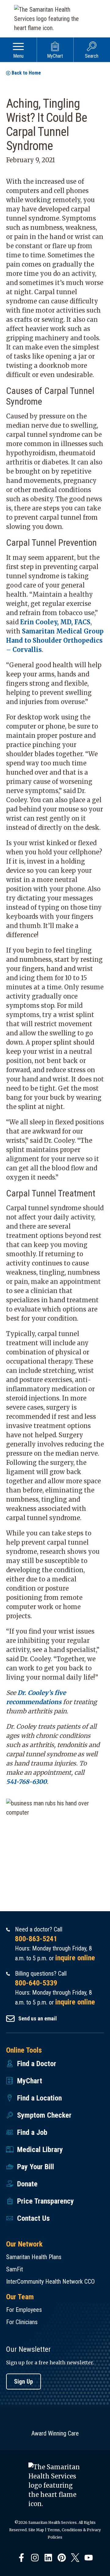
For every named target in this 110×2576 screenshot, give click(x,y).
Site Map (36, 2530)
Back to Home (26, 73)
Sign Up (24, 2382)
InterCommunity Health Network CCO (50, 2281)
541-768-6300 (26, 1782)
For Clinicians (22, 2322)
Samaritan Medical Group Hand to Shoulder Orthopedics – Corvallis (55, 640)
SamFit (15, 2269)
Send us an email (38, 2018)
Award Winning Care (55, 2433)
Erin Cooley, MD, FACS (55, 622)
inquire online (75, 1958)
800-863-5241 (36, 1939)
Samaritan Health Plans (34, 2257)
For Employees (24, 2310)
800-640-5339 (36, 1983)
